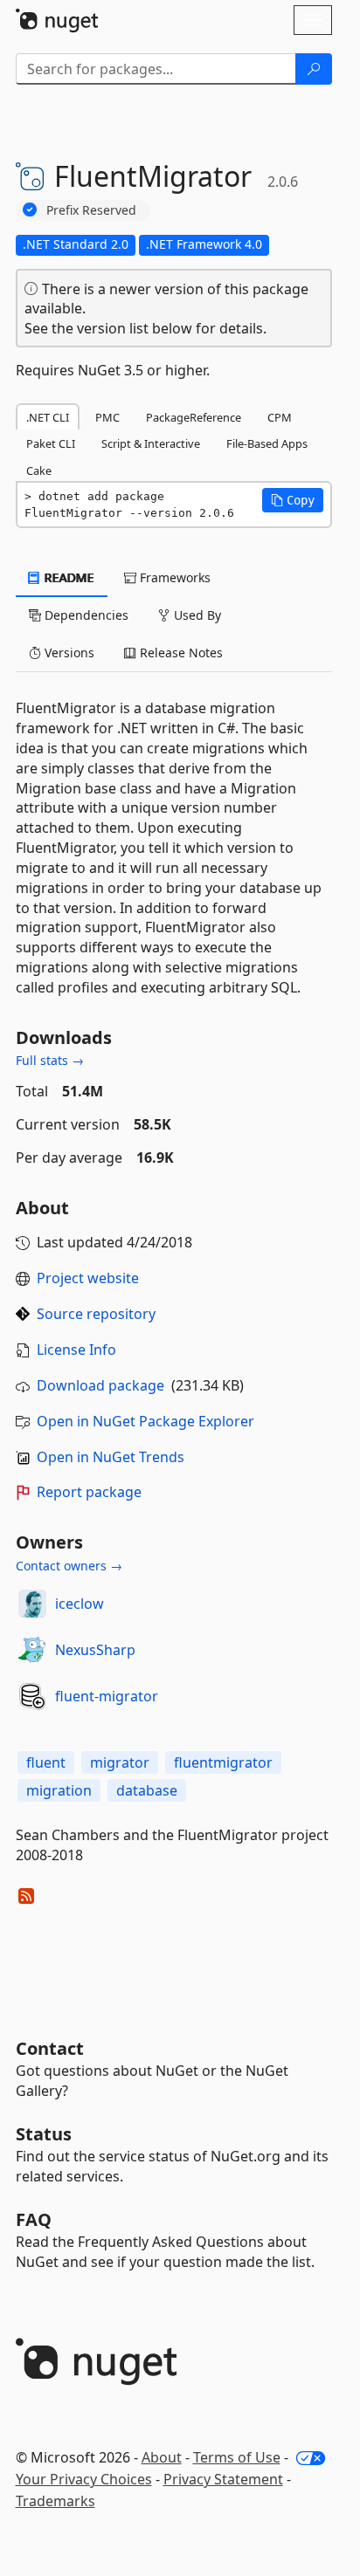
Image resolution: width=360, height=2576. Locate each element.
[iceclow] (32, 1604)
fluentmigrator (223, 1762)
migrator (120, 1762)
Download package (100, 1385)
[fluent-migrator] (32, 1696)
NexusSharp (95, 1650)
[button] (293, 500)
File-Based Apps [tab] (267, 443)
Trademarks (55, 2501)
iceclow (80, 1604)
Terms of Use (237, 2457)
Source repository (96, 1314)
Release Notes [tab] (180, 653)
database (147, 1790)
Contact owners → (69, 1566)
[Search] (314, 69)
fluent (46, 1762)
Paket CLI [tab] (51, 443)
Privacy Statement (223, 2479)
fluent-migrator (107, 1696)
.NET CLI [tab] (48, 417)
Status (44, 2134)
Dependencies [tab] (85, 615)
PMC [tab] (107, 417)
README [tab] (68, 577)
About (162, 2457)
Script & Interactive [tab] (151, 443)
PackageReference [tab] (194, 417)
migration (59, 1790)
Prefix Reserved (91, 210)
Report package (89, 1492)
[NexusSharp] (32, 1650)
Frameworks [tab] (173, 577)
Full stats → (50, 1060)
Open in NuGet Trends (111, 1457)
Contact (50, 2048)
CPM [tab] (280, 417)
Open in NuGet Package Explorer (145, 1421)
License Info (76, 1350)
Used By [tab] (196, 615)
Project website (88, 1278)
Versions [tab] (68, 653)
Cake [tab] (39, 471)
